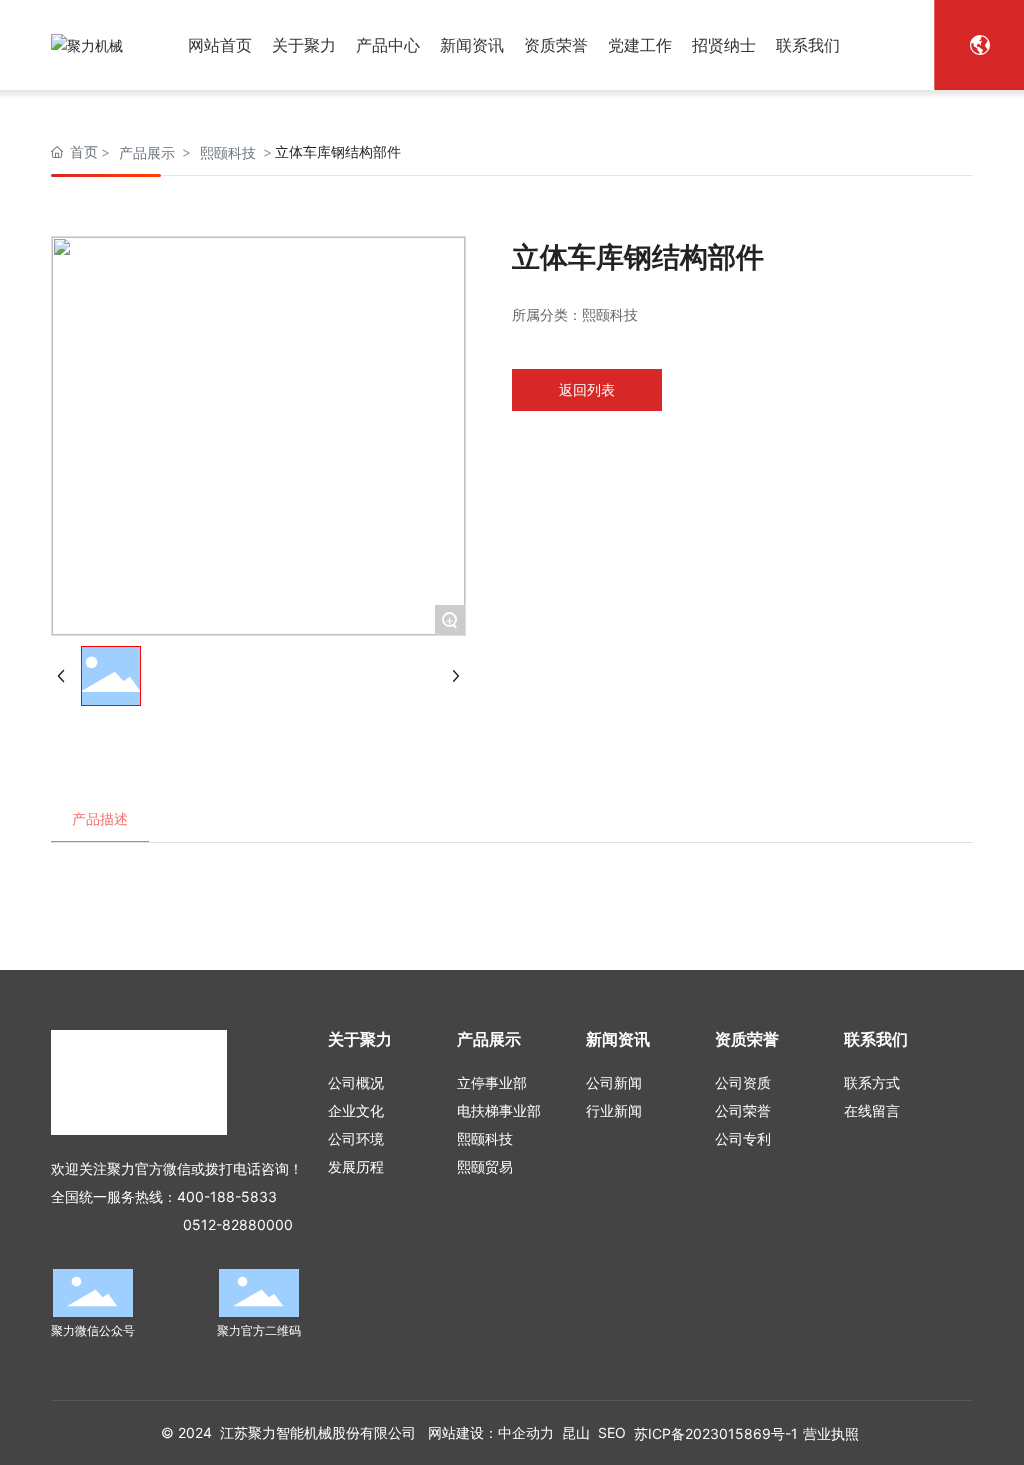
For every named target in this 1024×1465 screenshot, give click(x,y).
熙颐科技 (228, 152)
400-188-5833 (227, 1196)
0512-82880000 (238, 1224)
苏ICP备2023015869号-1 (716, 1433)
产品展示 (147, 152)
